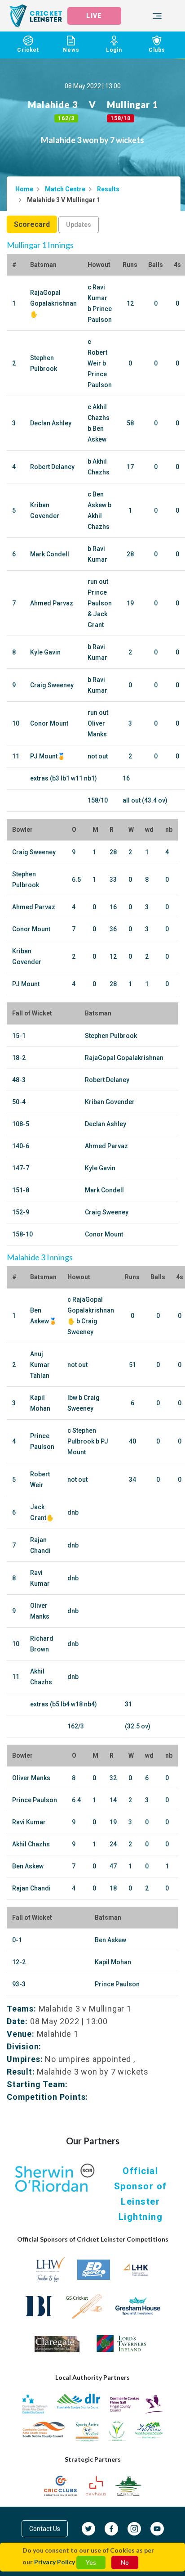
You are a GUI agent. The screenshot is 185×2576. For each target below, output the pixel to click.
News (71, 50)
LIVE (94, 16)
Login (114, 50)
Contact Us (45, 2529)
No (125, 2562)
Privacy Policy (55, 2562)
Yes (91, 2562)
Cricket (28, 50)
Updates (79, 225)
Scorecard (32, 224)
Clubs (157, 50)
